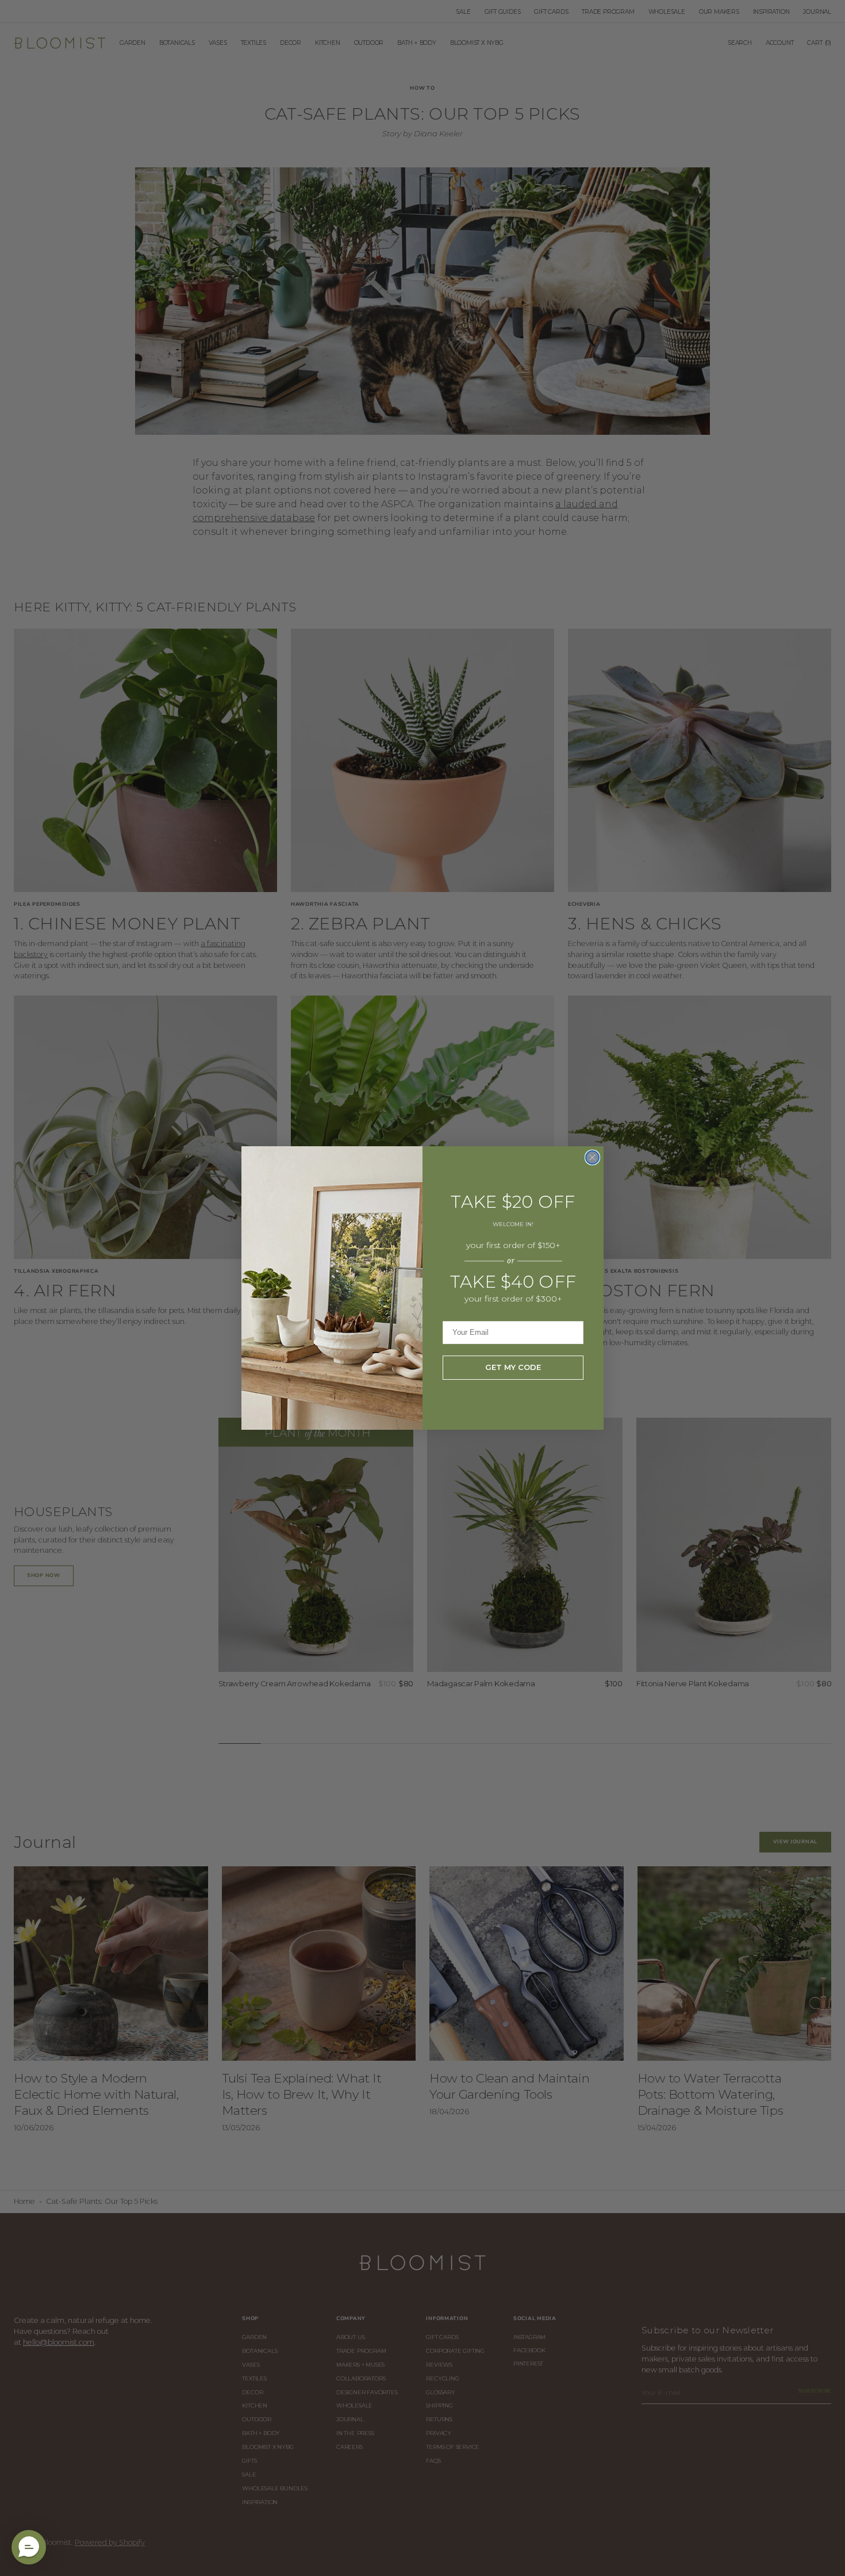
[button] (29, 2547)
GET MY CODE (513, 1367)
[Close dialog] (592, 1157)
